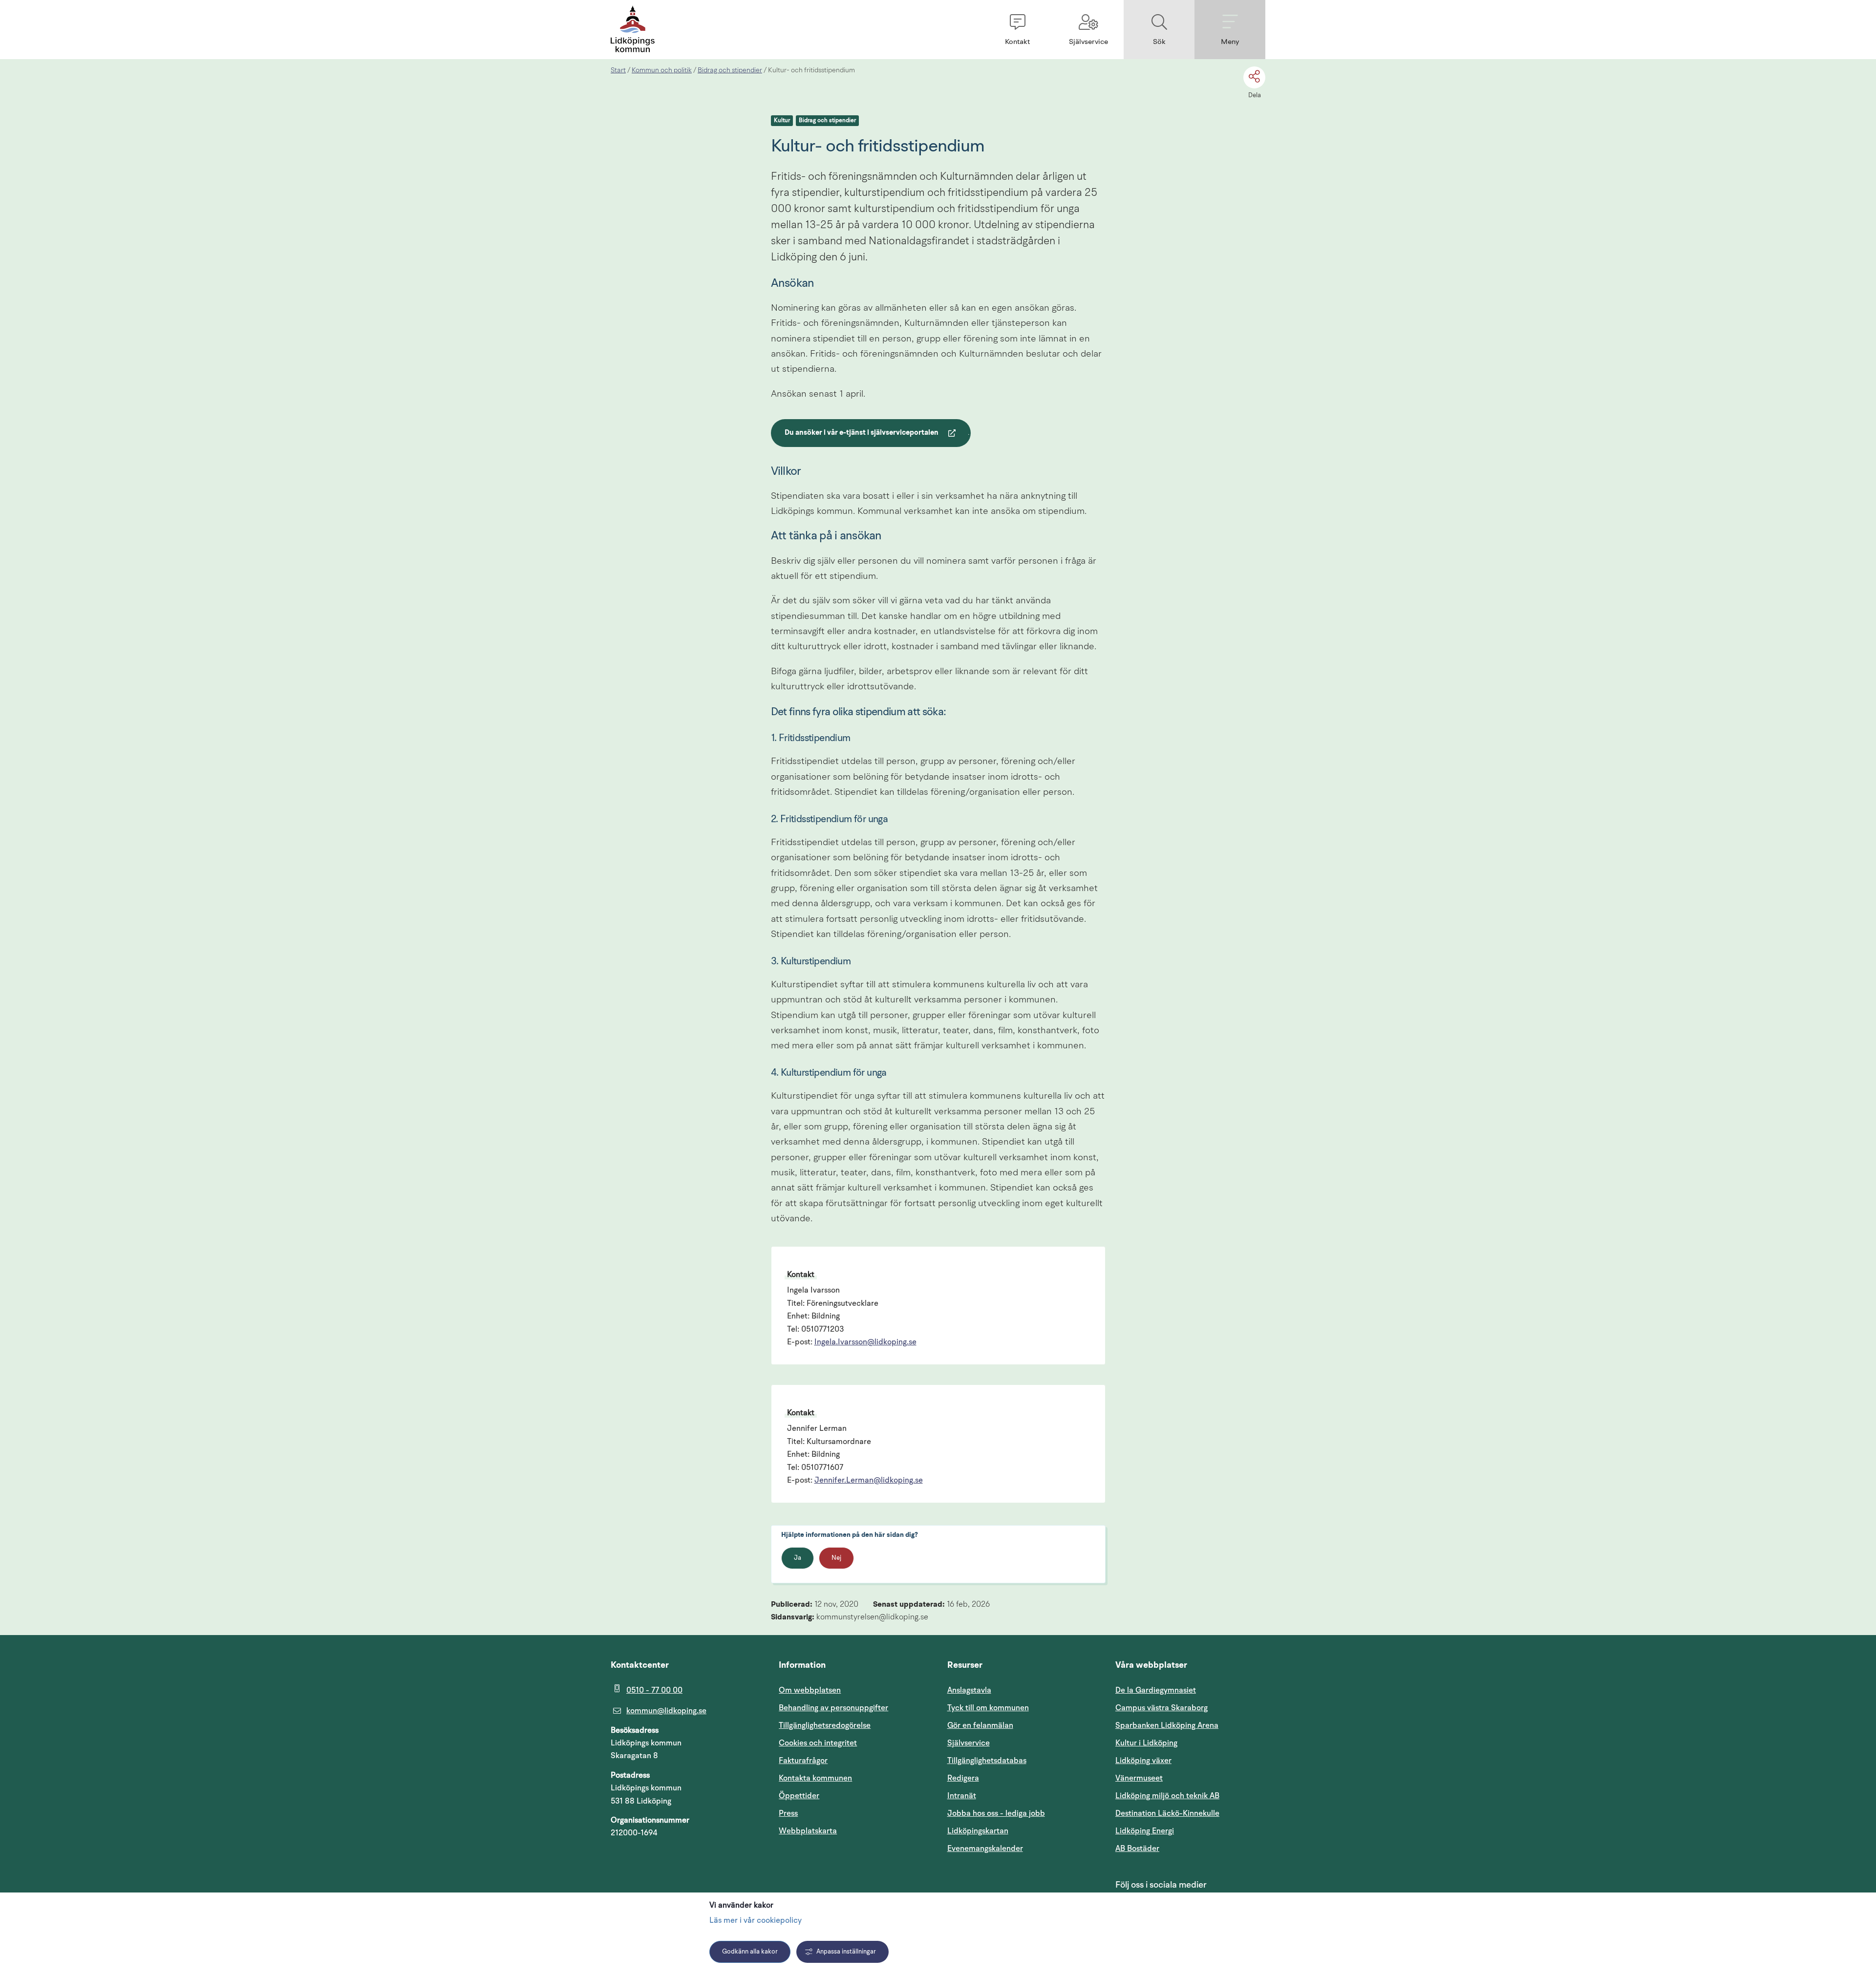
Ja (798, 1558)
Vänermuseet (1139, 1778)
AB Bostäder (1184, 1848)
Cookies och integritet (818, 1743)
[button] (1017, 30)
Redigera (963, 1778)
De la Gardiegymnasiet (1156, 1690)
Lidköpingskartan (1022, 1831)
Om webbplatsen (810, 1690)
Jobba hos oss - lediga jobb (996, 1813)
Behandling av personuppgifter (833, 1708)
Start (618, 70)
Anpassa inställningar (846, 1952)
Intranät (1008, 1796)
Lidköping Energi (1190, 1831)
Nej (836, 1558)
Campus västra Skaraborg (1162, 1708)
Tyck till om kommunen (1022, 1708)
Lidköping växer (1143, 1761)
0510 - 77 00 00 (654, 1690)
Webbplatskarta (808, 1831)
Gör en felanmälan (980, 1725)
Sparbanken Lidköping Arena (1167, 1725)
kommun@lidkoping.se (666, 1711)
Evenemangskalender (1022, 1848)
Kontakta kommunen (815, 1778)
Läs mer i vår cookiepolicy (756, 1921)
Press (788, 1813)
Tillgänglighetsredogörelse (825, 1725)
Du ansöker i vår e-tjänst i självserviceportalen (861, 434)
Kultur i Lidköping (1146, 1743)
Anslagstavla (969, 1690)
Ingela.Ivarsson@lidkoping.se (865, 1342)
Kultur (782, 121)
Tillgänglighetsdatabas (1022, 1760)
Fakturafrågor (803, 1761)
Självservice (1015, 1743)
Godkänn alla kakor (750, 1952)
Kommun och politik (662, 70)
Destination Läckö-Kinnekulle (1190, 1813)
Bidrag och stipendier (730, 70)
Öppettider (799, 1796)
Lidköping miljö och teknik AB (1167, 1796)
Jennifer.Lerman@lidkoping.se (869, 1481)
